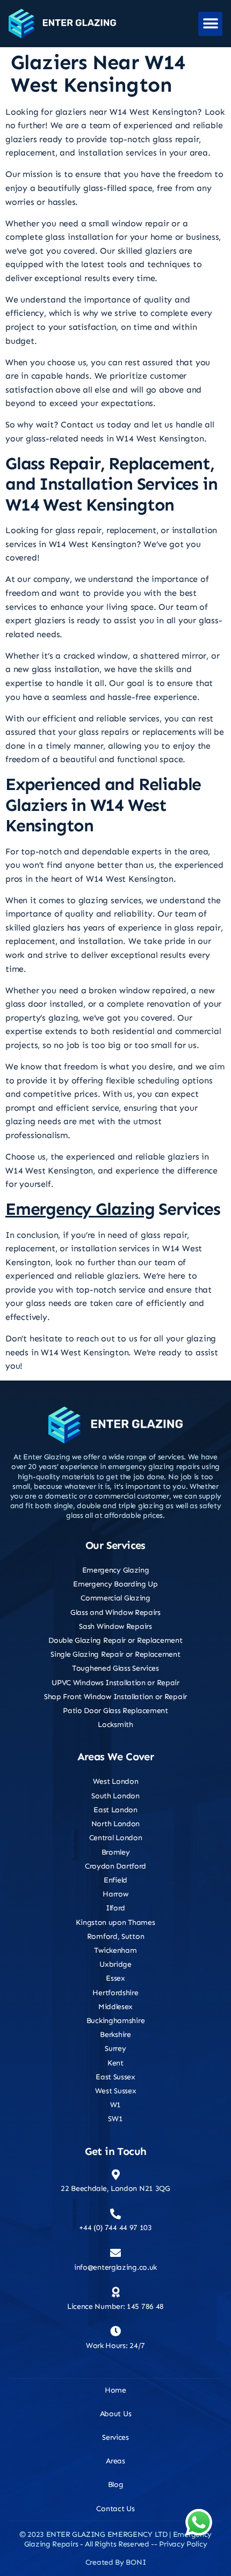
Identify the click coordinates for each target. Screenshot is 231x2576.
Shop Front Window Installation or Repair (115, 1697)
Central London (116, 1838)
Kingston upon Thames (115, 1922)
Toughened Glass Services (115, 1668)
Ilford (115, 1908)
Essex (115, 1978)
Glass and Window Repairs (115, 1612)
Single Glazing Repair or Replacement (115, 1654)
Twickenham (115, 1950)
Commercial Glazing (115, 1598)
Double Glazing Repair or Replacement (115, 1640)
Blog (116, 2485)
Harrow (115, 1894)
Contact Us (115, 2509)
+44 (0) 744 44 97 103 (115, 2228)
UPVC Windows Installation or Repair (115, 1683)
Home (115, 2390)
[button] (210, 24)
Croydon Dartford (115, 1866)
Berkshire (115, 2035)
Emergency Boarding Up (115, 1584)
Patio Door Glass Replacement (115, 1711)
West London (116, 1781)
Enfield (115, 1880)
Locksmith (115, 1725)
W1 (115, 2105)
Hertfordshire (115, 1993)
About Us (116, 2414)
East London (115, 1810)
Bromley (116, 1852)
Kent (115, 2063)
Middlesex (115, 2007)
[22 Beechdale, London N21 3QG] (115, 2175)
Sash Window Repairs (115, 1626)
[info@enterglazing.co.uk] (115, 2253)
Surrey (115, 2049)
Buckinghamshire (116, 2021)
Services (115, 2437)
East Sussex (115, 2077)
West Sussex (116, 2091)
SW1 (115, 2119)
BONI (136, 2562)
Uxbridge (115, 1964)
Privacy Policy (183, 2544)
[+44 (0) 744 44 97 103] (115, 2214)
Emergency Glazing (80, 1209)
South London (115, 1796)
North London (115, 1824)
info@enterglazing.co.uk (115, 2267)
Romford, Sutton (116, 1936)
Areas (115, 2461)
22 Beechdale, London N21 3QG (115, 2189)
